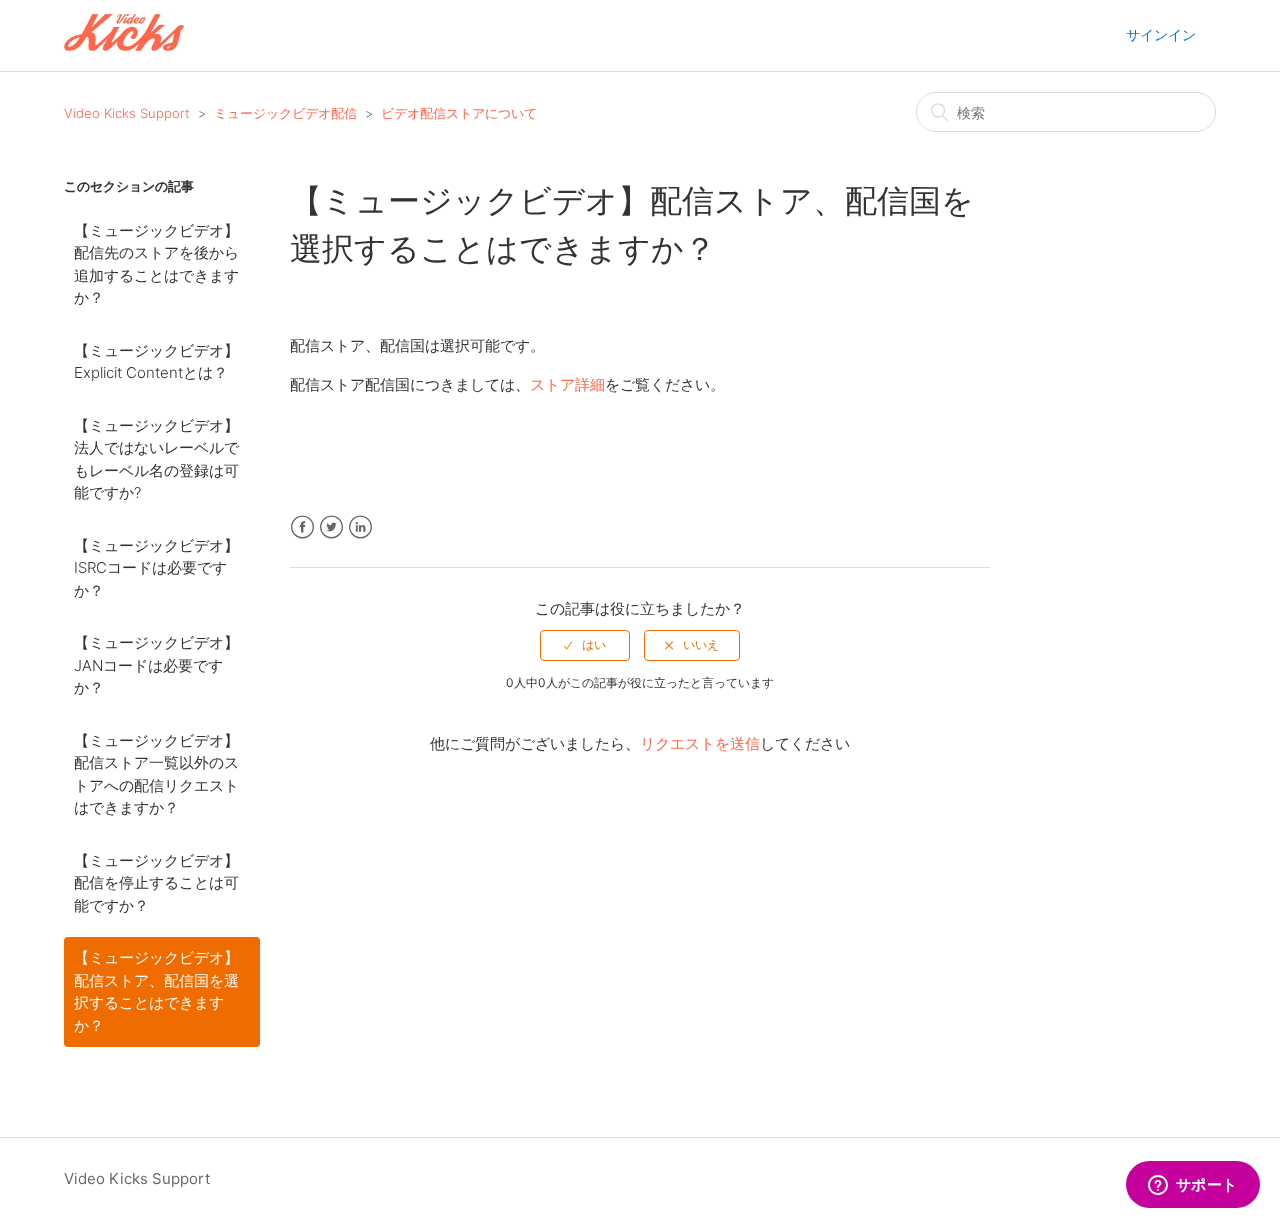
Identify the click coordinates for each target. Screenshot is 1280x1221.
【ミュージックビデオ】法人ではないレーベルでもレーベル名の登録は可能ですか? (156, 459)
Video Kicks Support (127, 113)
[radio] (585, 645)
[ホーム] (124, 45)
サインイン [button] (1161, 34)
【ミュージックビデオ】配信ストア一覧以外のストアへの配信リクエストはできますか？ (156, 774)
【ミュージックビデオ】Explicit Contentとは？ (156, 362)
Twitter (331, 527)
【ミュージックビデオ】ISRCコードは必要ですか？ (156, 568)
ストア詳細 (567, 384)
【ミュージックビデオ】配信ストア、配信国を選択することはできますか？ (156, 991)
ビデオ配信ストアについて (459, 113)
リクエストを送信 (700, 743)
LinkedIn (360, 527)
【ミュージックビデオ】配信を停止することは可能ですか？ (156, 883)
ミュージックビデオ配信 (285, 113)
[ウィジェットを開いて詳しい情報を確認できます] (1192, 1186)
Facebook (302, 527)
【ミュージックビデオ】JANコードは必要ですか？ (156, 665)
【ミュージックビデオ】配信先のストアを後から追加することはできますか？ (156, 264)
